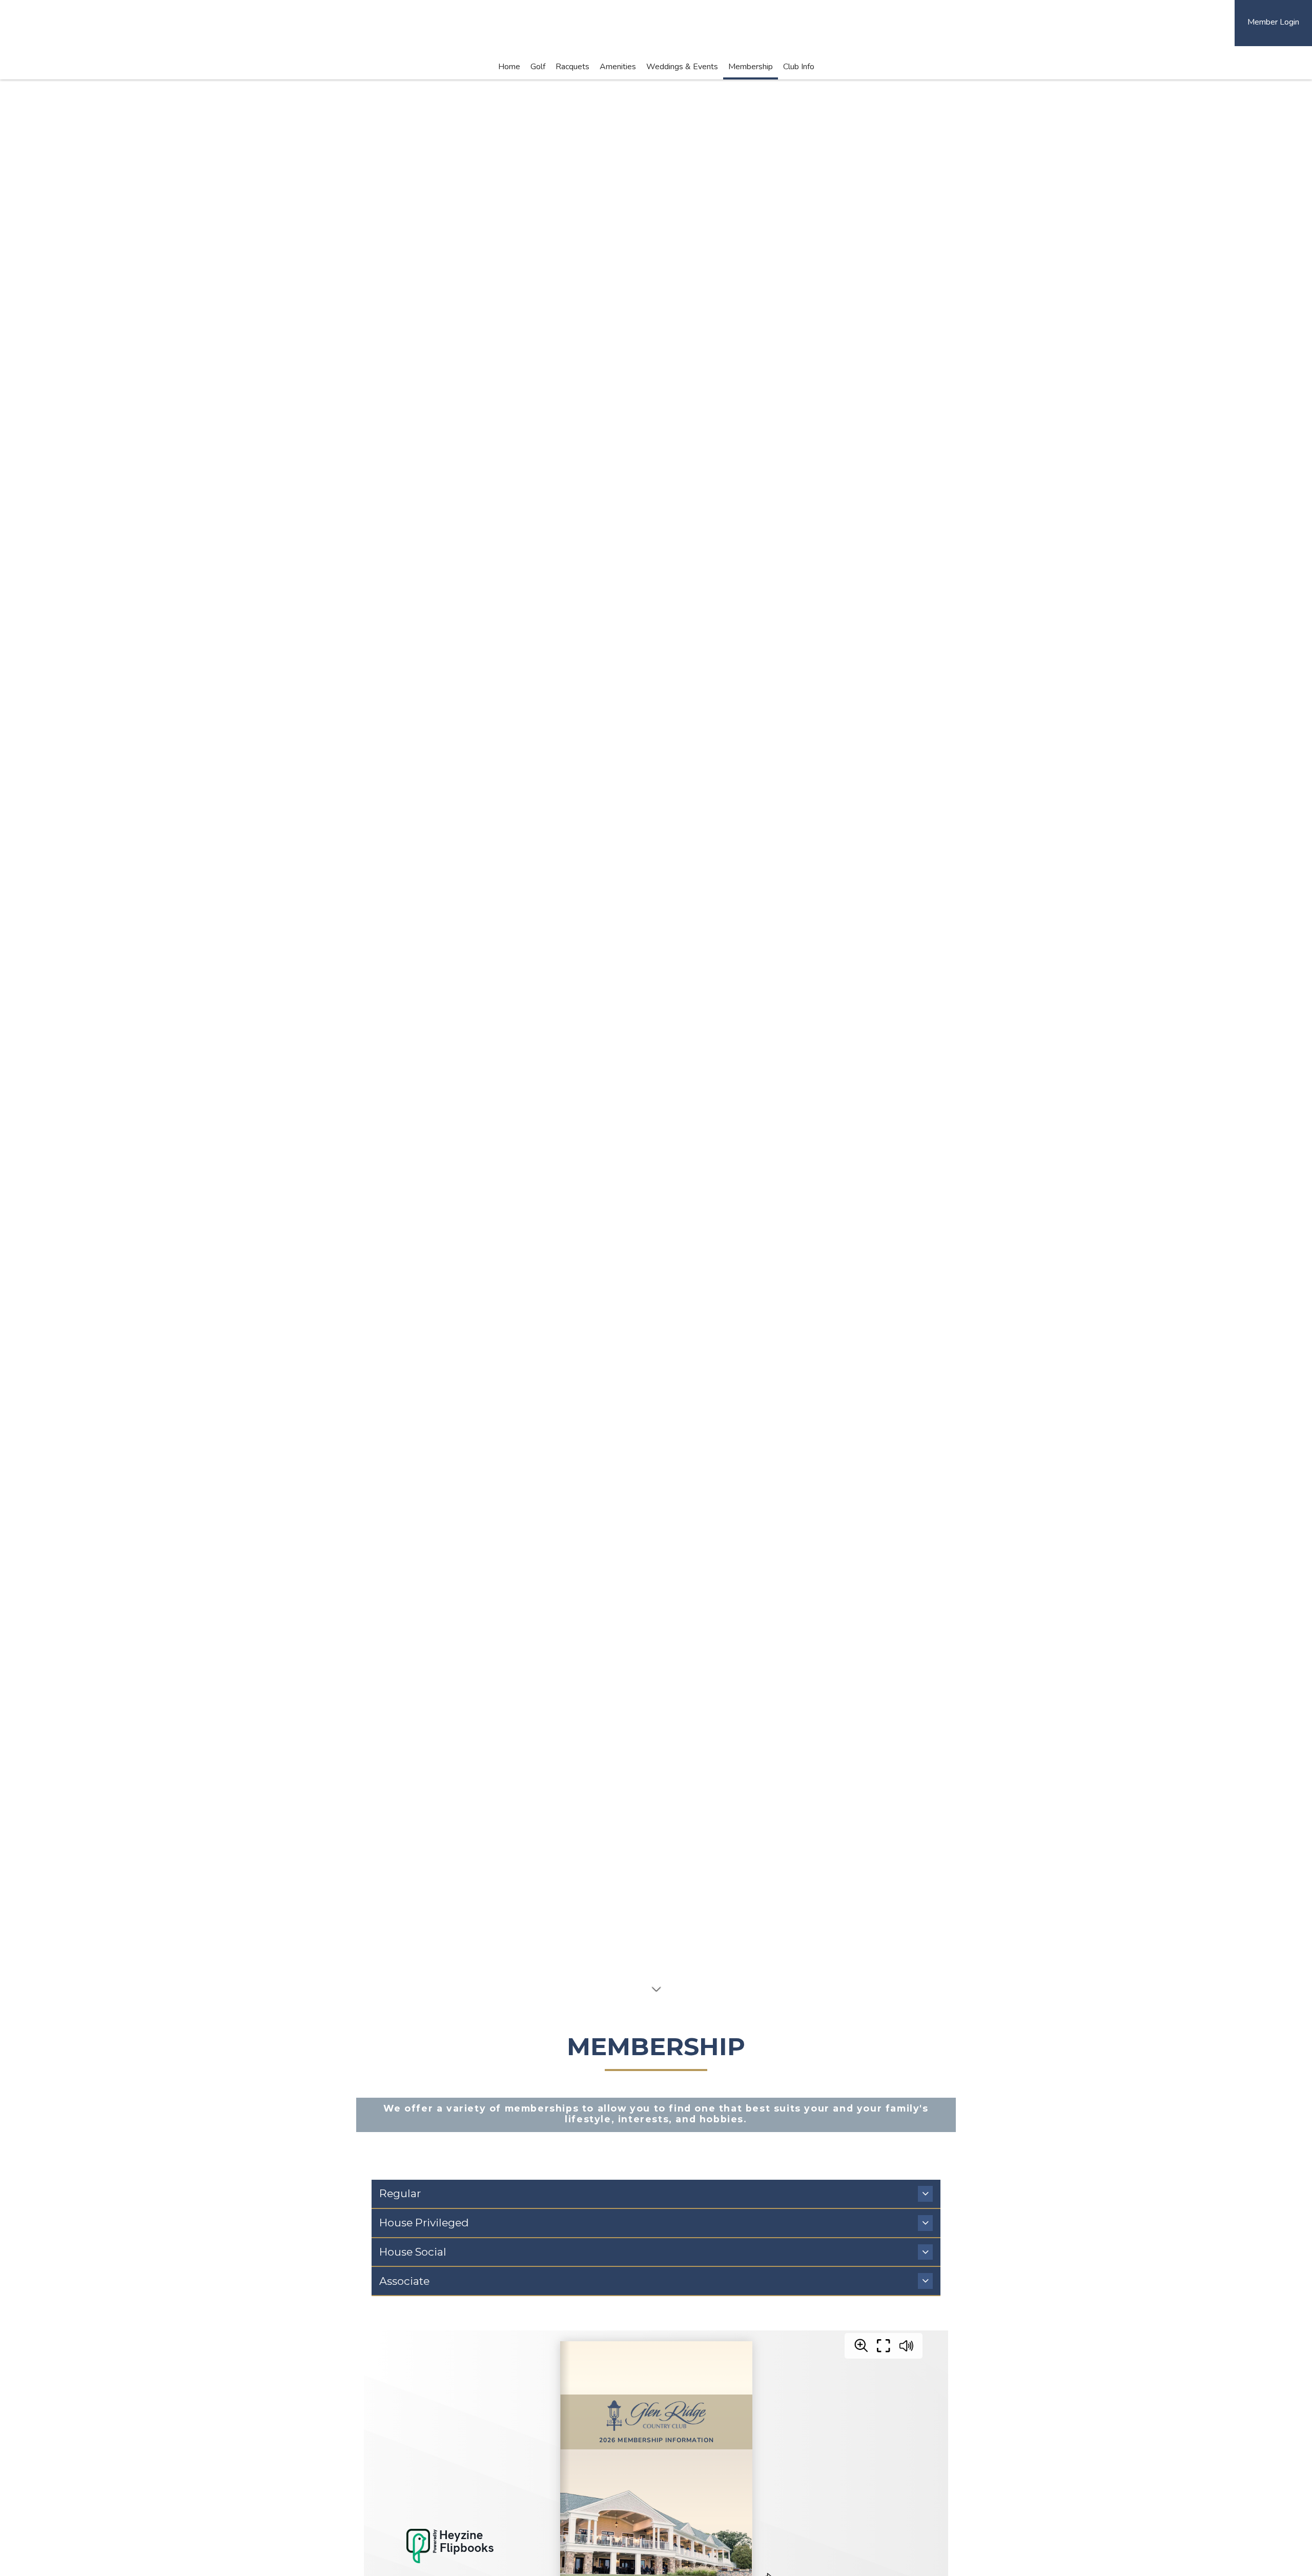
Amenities (618, 67)
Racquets (572, 67)
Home (509, 67)
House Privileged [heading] (424, 2223)
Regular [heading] (401, 2193)
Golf (538, 67)
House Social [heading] (413, 2252)
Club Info (799, 67)
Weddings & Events (682, 67)
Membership (751, 67)
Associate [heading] (404, 2281)
